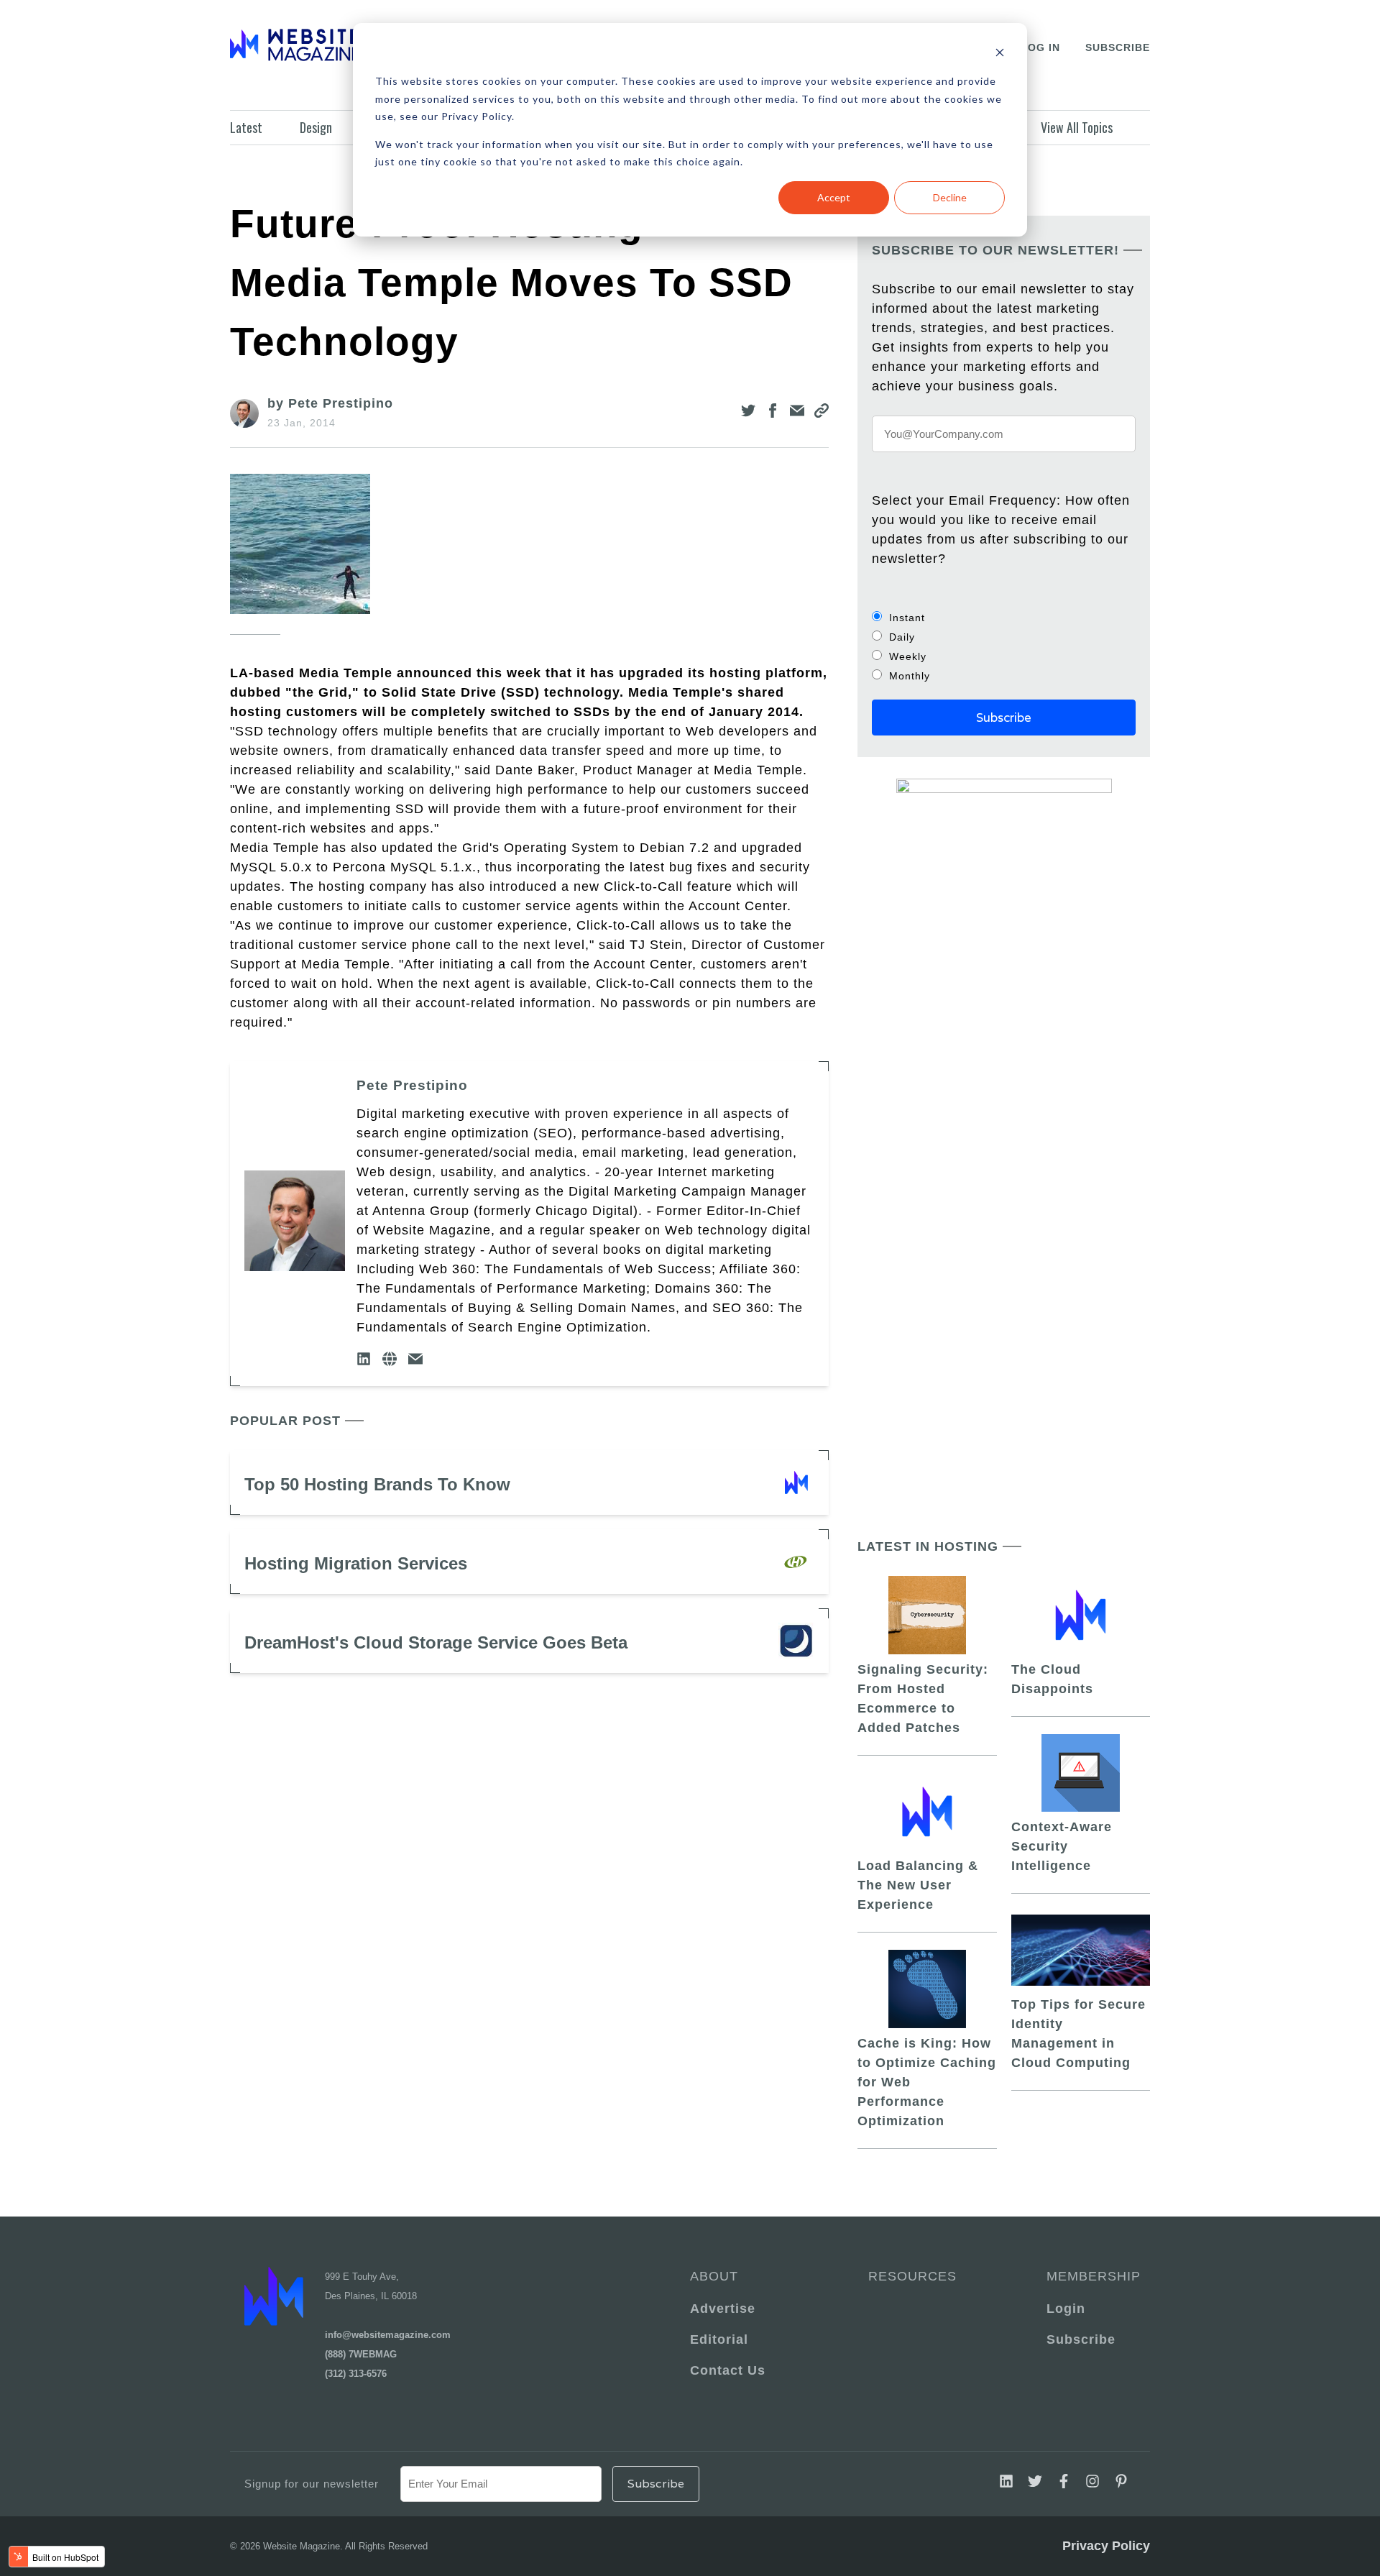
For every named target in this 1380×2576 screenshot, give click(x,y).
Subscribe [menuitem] (1081, 2339)
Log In (1040, 47)
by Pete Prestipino (330, 403)
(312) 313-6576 (356, 2374)
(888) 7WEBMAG (361, 2354)
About (714, 2276)
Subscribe (1118, 47)
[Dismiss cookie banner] (1000, 54)
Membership (1091, 2276)
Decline (950, 197)
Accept (834, 197)
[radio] (1004, 617)
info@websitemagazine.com (388, 2335)
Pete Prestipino (412, 1085)
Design (316, 127)
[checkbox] (1004, 646)
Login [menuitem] (1066, 2309)
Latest (246, 127)
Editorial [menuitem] (719, 2339)
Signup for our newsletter (312, 2484)
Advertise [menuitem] (723, 2309)
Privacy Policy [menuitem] (1106, 2546)
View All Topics (1077, 127)
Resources (912, 2276)
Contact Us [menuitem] (728, 2370)
